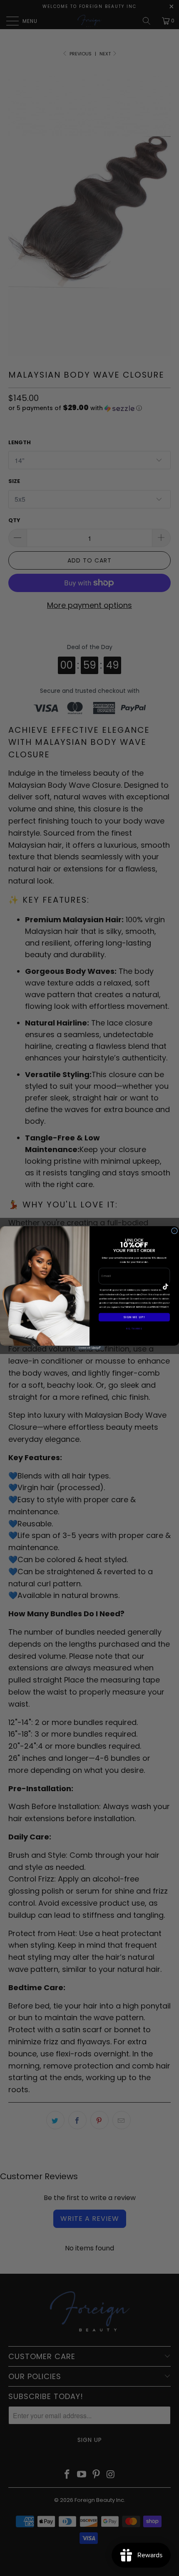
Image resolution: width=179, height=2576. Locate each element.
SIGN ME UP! (134, 1317)
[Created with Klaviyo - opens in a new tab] (89, 1348)
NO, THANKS (134, 1328)
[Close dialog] (174, 1231)
